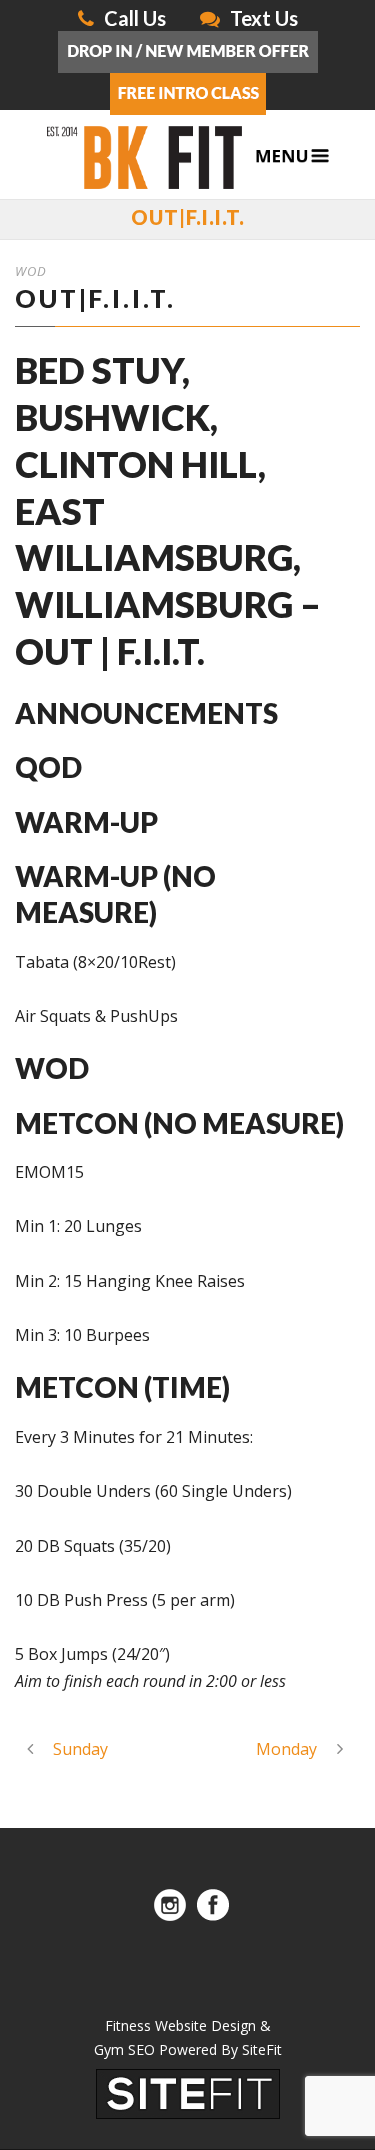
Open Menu (292, 156)
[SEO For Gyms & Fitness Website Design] (188, 2093)
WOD (31, 271)
